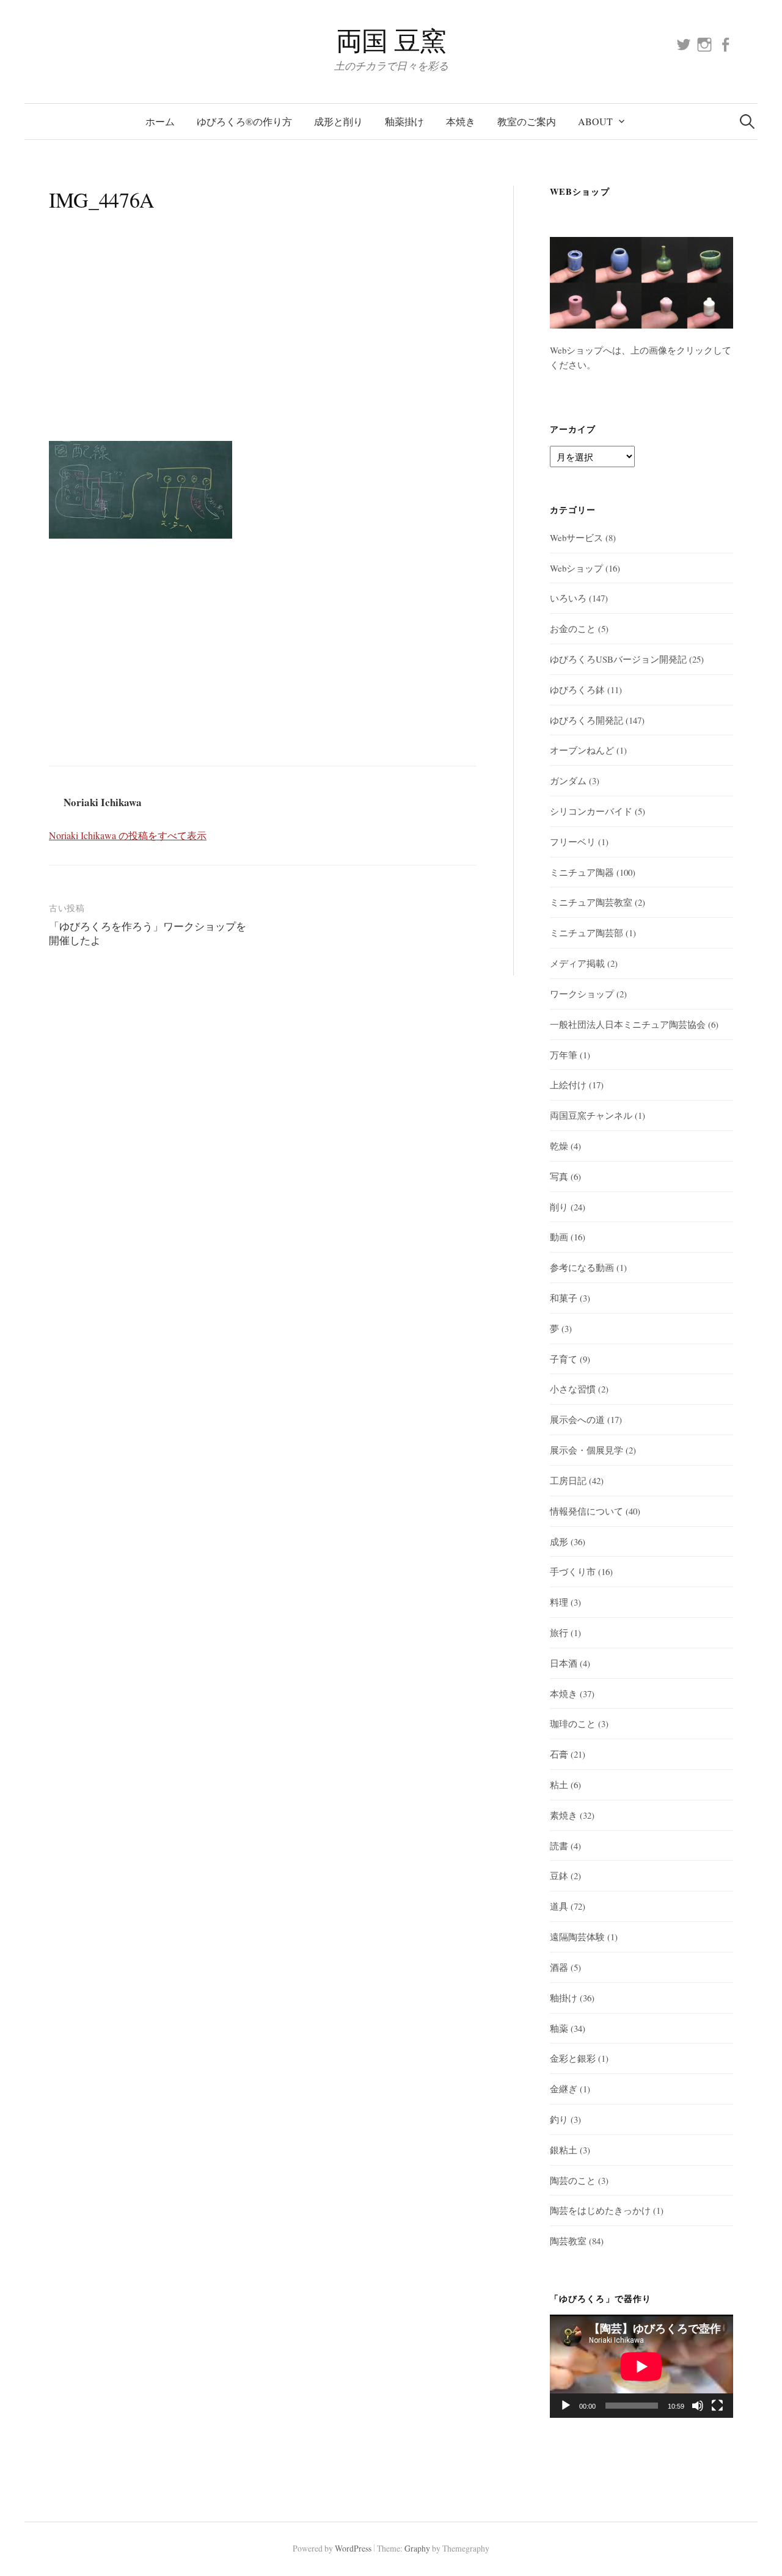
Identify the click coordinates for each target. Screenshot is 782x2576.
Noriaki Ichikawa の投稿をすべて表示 (128, 835)
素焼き (564, 1815)
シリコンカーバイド (591, 811)
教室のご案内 (527, 121)
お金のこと (573, 628)
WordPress (353, 2548)
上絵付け (568, 1085)
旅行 (559, 1632)
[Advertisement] (263, 340)
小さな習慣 (573, 1389)
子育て (564, 1359)
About (595, 121)
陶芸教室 (568, 2241)
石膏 (559, 1754)
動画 (559, 1237)
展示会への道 (577, 1419)
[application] (641, 2366)
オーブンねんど (582, 750)
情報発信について (586, 1511)
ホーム (160, 121)
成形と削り (338, 121)
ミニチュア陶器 (582, 872)
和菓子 (564, 1298)
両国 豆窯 (391, 40)
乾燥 (559, 1146)
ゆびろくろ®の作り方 (244, 121)
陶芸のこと (573, 2180)
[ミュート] (698, 2406)
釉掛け (564, 1998)
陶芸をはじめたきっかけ (600, 2210)
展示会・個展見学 (586, 1450)
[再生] (566, 2406)
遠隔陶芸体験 (577, 1937)
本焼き (461, 121)
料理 (559, 1602)
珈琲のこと (573, 1723)
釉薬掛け (404, 121)
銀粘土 (564, 2150)
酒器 (559, 1967)
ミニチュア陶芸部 (586, 933)
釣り (559, 2119)
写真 (559, 1176)
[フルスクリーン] (717, 2406)
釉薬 (559, 2028)
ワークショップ (582, 994)
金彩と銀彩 (573, 2058)
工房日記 (568, 1480)
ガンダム (568, 780)
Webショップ (576, 568)
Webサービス (576, 537)
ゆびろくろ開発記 (586, 720)
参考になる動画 (582, 1267)
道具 (559, 1906)
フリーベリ (573, 842)
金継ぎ (564, 2089)
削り (559, 1207)
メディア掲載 (577, 963)
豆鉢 (559, 1876)
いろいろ (568, 598)
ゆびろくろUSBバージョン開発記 (618, 659)
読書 (559, 1846)
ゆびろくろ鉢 (577, 689)
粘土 (559, 1785)
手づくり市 (573, 1571)
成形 (559, 1541)
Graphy (417, 2548)
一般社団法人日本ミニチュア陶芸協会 (628, 1024)
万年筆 (564, 1055)
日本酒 (564, 1663)
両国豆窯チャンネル (591, 1115)
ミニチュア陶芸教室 (591, 902)
